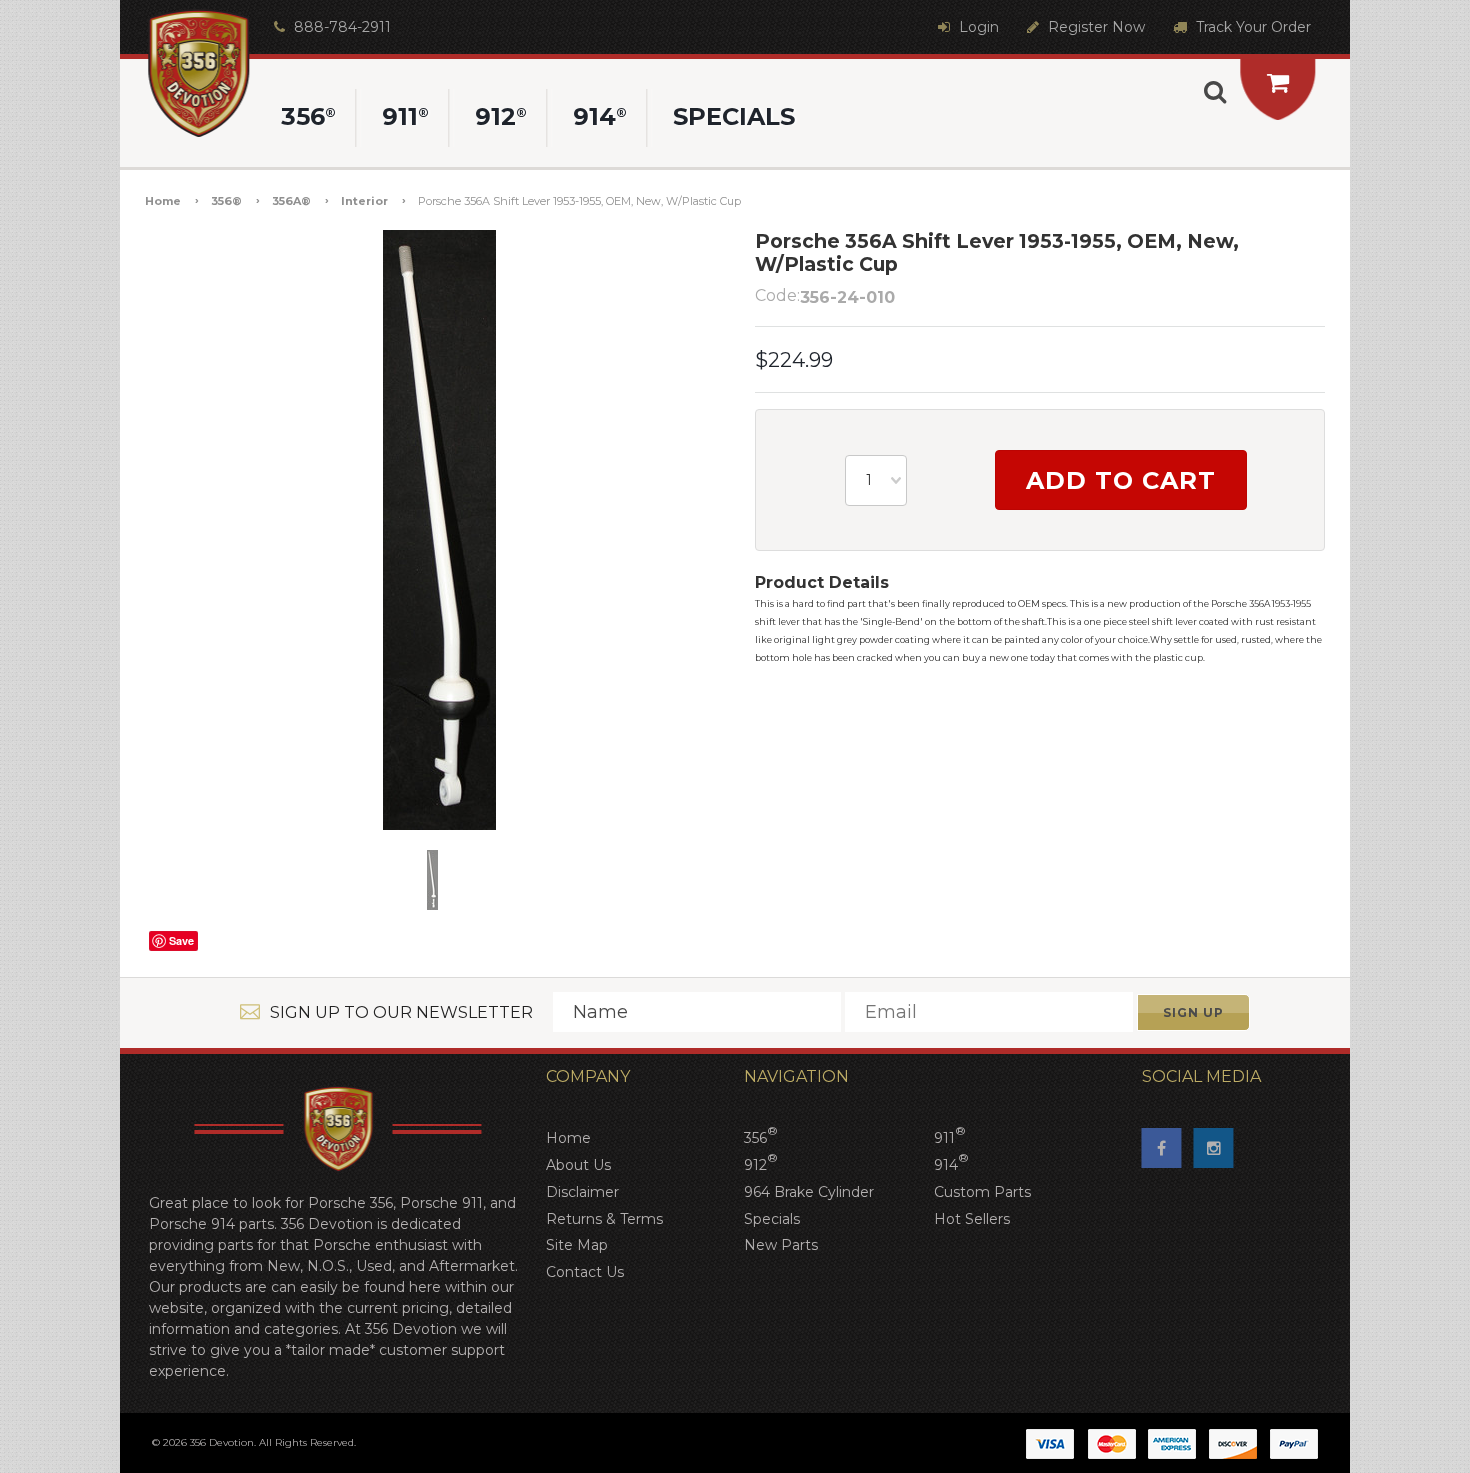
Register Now (1094, 27)
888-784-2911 (340, 27)
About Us (578, 1165)
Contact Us (585, 1272)
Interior (364, 201)
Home (163, 201)
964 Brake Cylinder (809, 1192)
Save (181, 940)
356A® (291, 201)
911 (950, 1136)
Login (977, 27)
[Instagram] (1220, 1154)
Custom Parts (982, 1192)
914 (951, 1163)
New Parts (781, 1245)
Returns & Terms (604, 1219)
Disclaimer (582, 1192)
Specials (772, 1219)
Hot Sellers (972, 1219)
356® (226, 201)
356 (761, 1136)
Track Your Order (1251, 27)
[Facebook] (1168, 1154)
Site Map (577, 1245)
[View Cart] (1278, 82)
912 (761, 1163)
